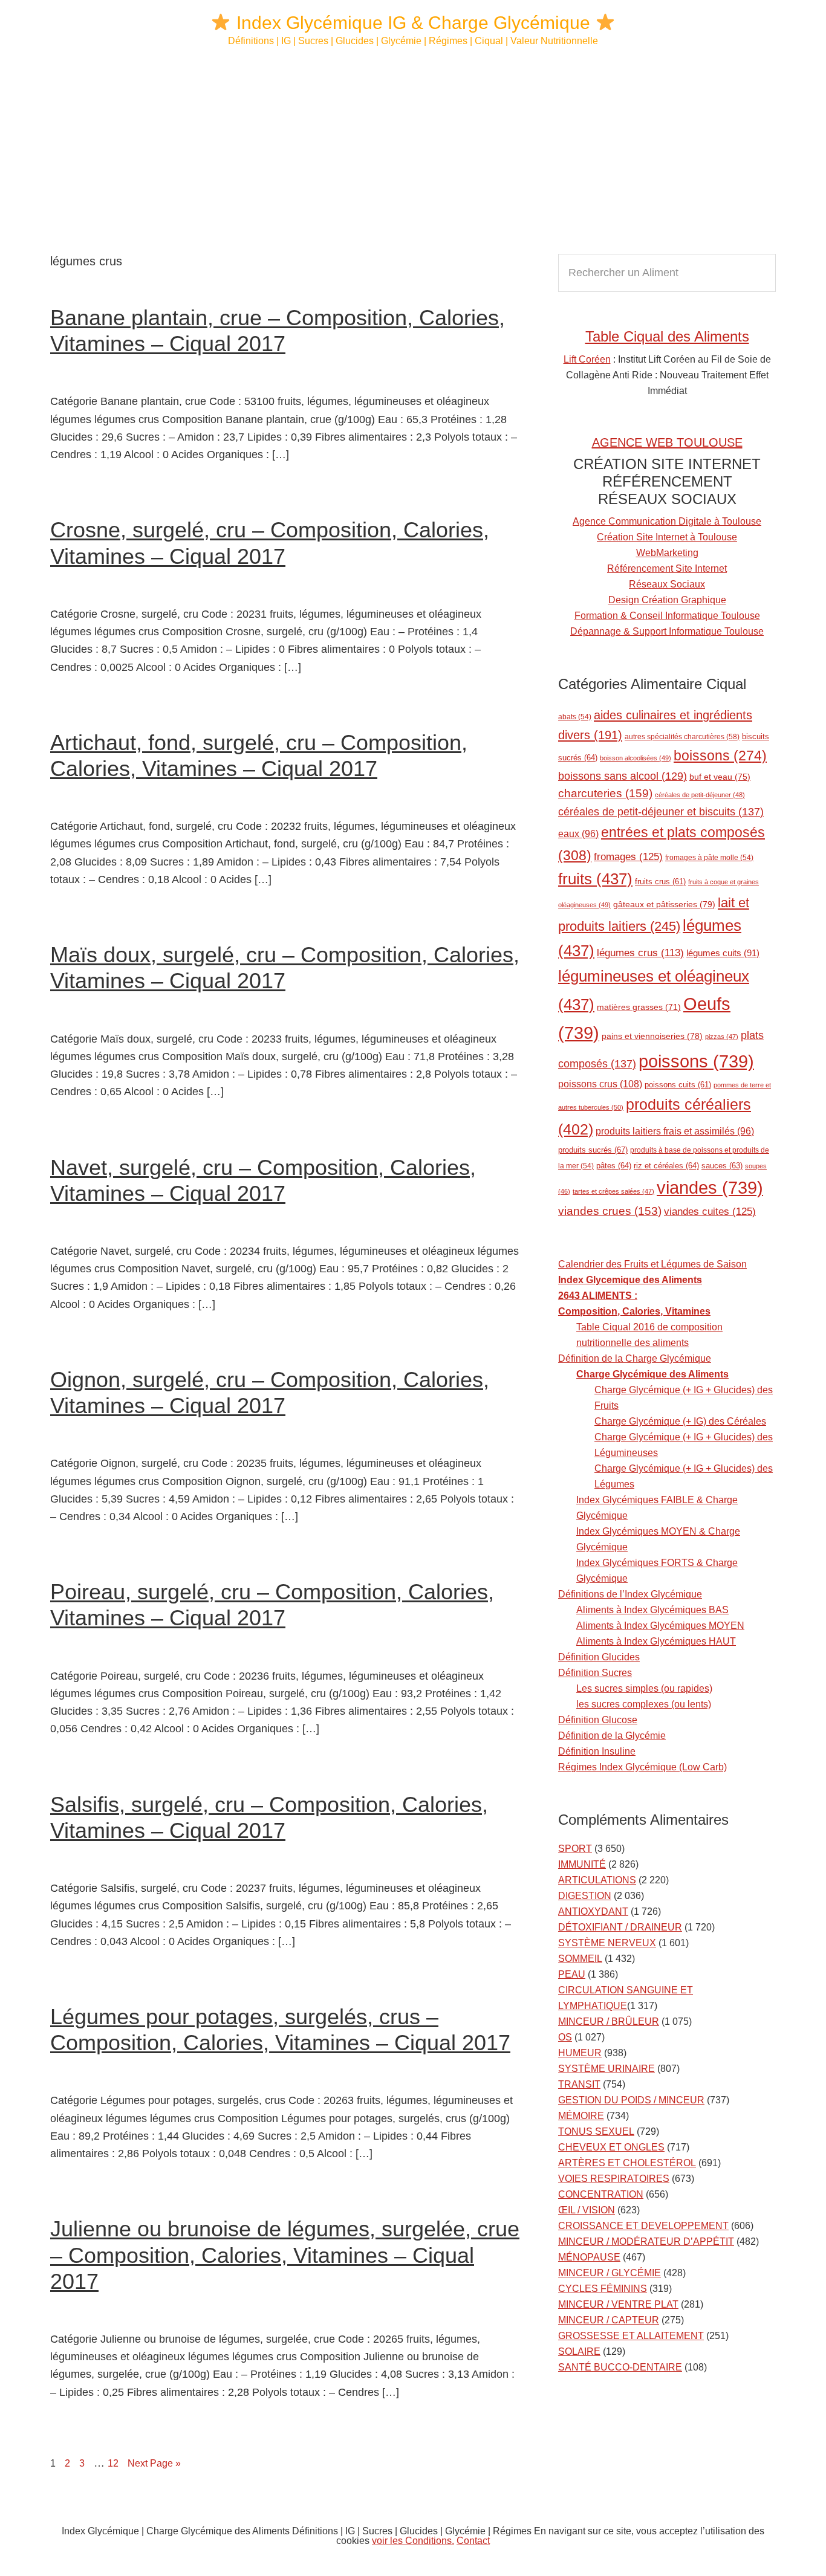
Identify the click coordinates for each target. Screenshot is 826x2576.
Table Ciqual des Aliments (667, 336)
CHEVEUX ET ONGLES (611, 2147)
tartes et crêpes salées (613, 1191)
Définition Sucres (595, 1673)
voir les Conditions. (413, 2541)
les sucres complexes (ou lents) (644, 1704)
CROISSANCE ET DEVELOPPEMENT (643, 2226)
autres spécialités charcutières (682, 737)
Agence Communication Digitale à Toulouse (667, 521)
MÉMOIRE (581, 2116)
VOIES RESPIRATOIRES (614, 2179)
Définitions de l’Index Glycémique (630, 1594)
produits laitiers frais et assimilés (675, 1131)
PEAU (572, 1974)
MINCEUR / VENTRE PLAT (618, 2304)
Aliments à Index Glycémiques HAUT (656, 1641)
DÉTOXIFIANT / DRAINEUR (620, 1927)
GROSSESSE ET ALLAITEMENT (631, 2336)
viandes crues (610, 1211)
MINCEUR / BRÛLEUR (609, 2021)
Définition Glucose (598, 1720)
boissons (720, 756)
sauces (722, 1166)
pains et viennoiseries (652, 1036)
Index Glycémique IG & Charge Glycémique (413, 23)
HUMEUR (580, 2053)
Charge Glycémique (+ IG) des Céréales (680, 1421)
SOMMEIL (580, 1959)
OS (565, 2037)
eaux (578, 834)
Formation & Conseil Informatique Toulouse (667, 616)
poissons (696, 1061)
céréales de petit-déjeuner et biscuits (661, 812)
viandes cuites (710, 1211)
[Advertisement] (413, 151)
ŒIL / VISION (587, 2210)
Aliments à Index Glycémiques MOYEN (660, 1626)
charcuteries (605, 793)
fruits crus (660, 882)
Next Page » (154, 2463)
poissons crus (600, 1084)
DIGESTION (585, 1896)
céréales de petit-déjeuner (700, 795)
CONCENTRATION (601, 2194)
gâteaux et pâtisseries (664, 904)
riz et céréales (666, 1166)
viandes (710, 1187)
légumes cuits (723, 953)
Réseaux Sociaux (667, 584)
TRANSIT (579, 2084)
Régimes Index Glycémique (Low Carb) (642, 1767)
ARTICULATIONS (597, 1880)
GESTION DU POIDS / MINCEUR (631, 2100)
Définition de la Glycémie (612, 1736)
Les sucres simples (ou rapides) (644, 1688)
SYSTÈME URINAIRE (606, 2069)
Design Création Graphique (667, 600)
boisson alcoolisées (636, 758)
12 (116, 2463)
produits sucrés (593, 1150)
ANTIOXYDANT (593, 1911)
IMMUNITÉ (582, 1864)
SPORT (575, 1849)
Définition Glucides (599, 1657)
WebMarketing (667, 553)
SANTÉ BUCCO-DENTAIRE (620, 2367)
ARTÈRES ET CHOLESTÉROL (627, 2163)
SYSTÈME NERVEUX (607, 1943)
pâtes (614, 1166)
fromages (628, 856)
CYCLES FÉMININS (603, 2289)
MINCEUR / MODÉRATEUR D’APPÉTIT (646, 2241)
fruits (595, 879)
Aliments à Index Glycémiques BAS (652, 1610)
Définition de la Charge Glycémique (635, 1358)
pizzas (722, 1037)
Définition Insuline (597, 1751)
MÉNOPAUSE (589, 2257)
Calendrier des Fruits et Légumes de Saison (652, 1264)
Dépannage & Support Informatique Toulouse (667, 631)
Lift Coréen (587, 359)
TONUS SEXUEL (596, 2131)
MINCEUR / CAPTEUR (609, 2320)
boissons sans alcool (623, 776)
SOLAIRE (579, 2351)
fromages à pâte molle (709, 857)
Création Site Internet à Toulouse (667, 537)
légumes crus (640, 953)
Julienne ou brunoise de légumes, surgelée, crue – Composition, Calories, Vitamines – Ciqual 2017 (285, 2255)
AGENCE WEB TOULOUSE (667, 442)
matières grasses (639, 1007)
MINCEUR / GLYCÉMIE (610, 2273)
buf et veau (720, 777)
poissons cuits (678, 1085)
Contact (473, 2541)
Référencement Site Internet (667, 568)
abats (575, 717)
